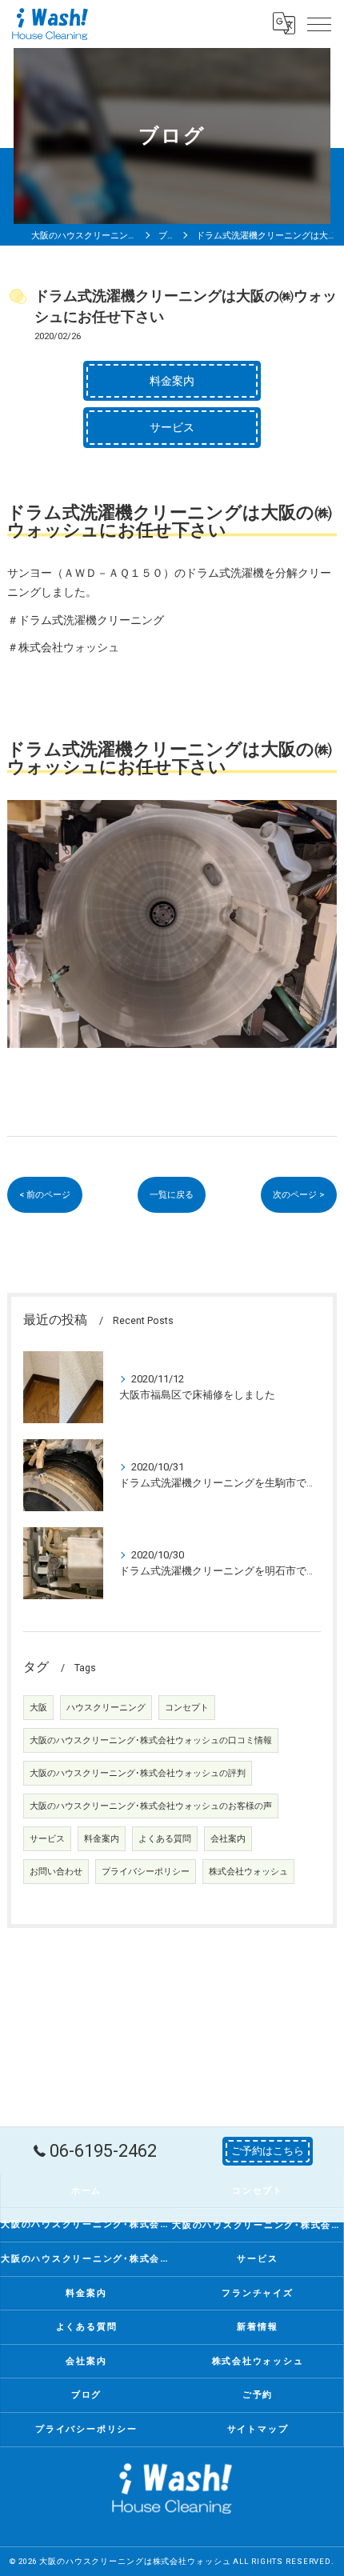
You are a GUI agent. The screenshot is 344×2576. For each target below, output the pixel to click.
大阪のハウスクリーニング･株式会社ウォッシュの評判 (138, 1773)
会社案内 (228, 1839)
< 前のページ (45, 1194)
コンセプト (187, 1708)
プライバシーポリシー (146, 1872)
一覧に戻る (172, 1194)
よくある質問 (165, 1839)
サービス (47, 1839)
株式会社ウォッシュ (248, 1872)
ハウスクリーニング (106, 1708)
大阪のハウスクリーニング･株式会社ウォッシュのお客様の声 (151, 1806)
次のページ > (299, 1194)
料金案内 (102, 1839)
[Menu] (319, 23)
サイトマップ (258, 2429)
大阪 (38, 1708)
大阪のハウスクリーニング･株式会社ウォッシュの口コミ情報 (151, 1740)
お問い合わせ (56, 1872)
